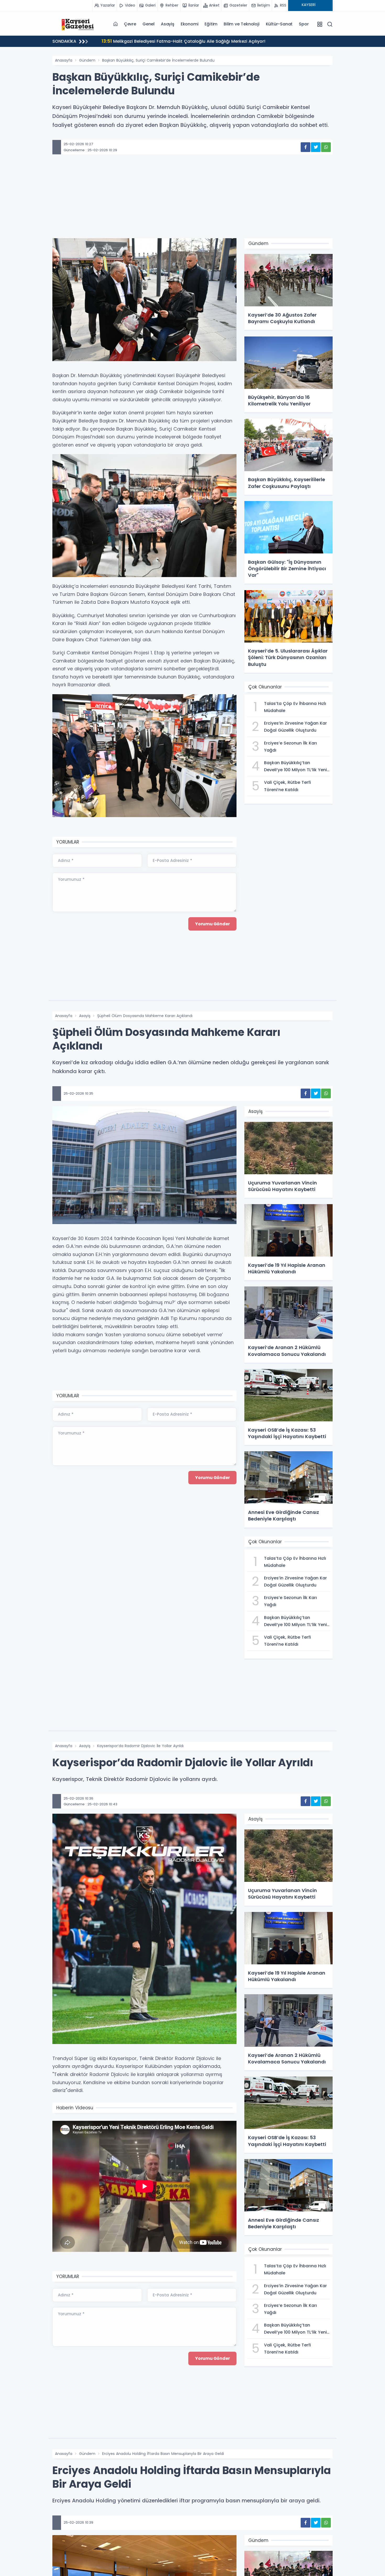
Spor (304, 24)
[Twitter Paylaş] (316, 147)
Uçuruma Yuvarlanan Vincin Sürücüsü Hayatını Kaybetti (167, 41)
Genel (148, 24)
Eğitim (211, 24)
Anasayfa (64, 60)
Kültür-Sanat (279, 24)
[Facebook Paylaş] (306, 147)
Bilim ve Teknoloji (241, 24)
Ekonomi (190, 24)
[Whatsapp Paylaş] (326, 147)
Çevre (130, 24)
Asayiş (168, 24)
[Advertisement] (192, 202)
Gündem (87, 60)
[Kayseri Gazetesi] (79, 24)
